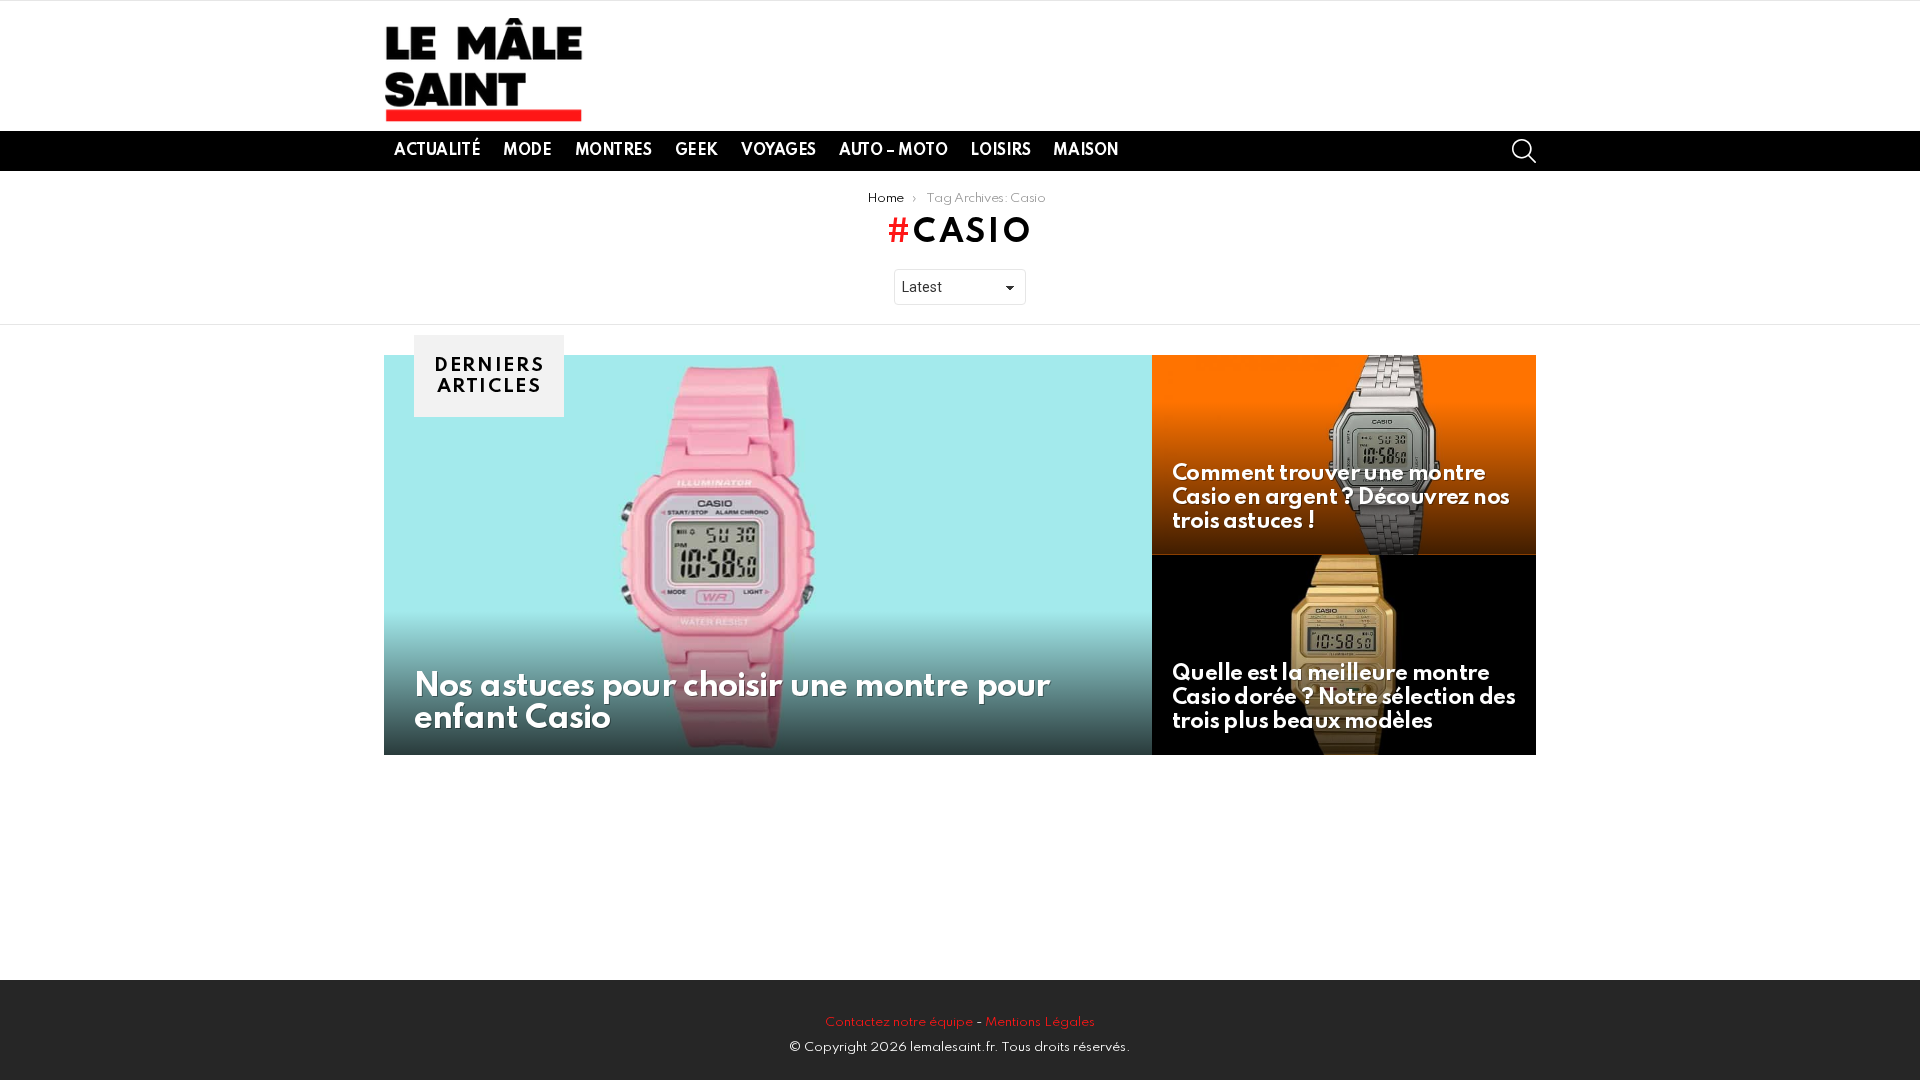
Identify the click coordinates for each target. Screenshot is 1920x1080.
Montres (613, 151)
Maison (1085, 151)
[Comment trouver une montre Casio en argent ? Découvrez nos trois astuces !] (1344, 455)
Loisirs (1000, 151)
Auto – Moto (893, 151)
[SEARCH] (1524, 151)
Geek (696, 151)
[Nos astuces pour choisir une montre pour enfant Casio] (768, 555)
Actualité (437, 151)
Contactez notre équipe (900, 1022)
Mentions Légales (1040, 1022)
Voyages (778, 151)
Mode (527, 151)
